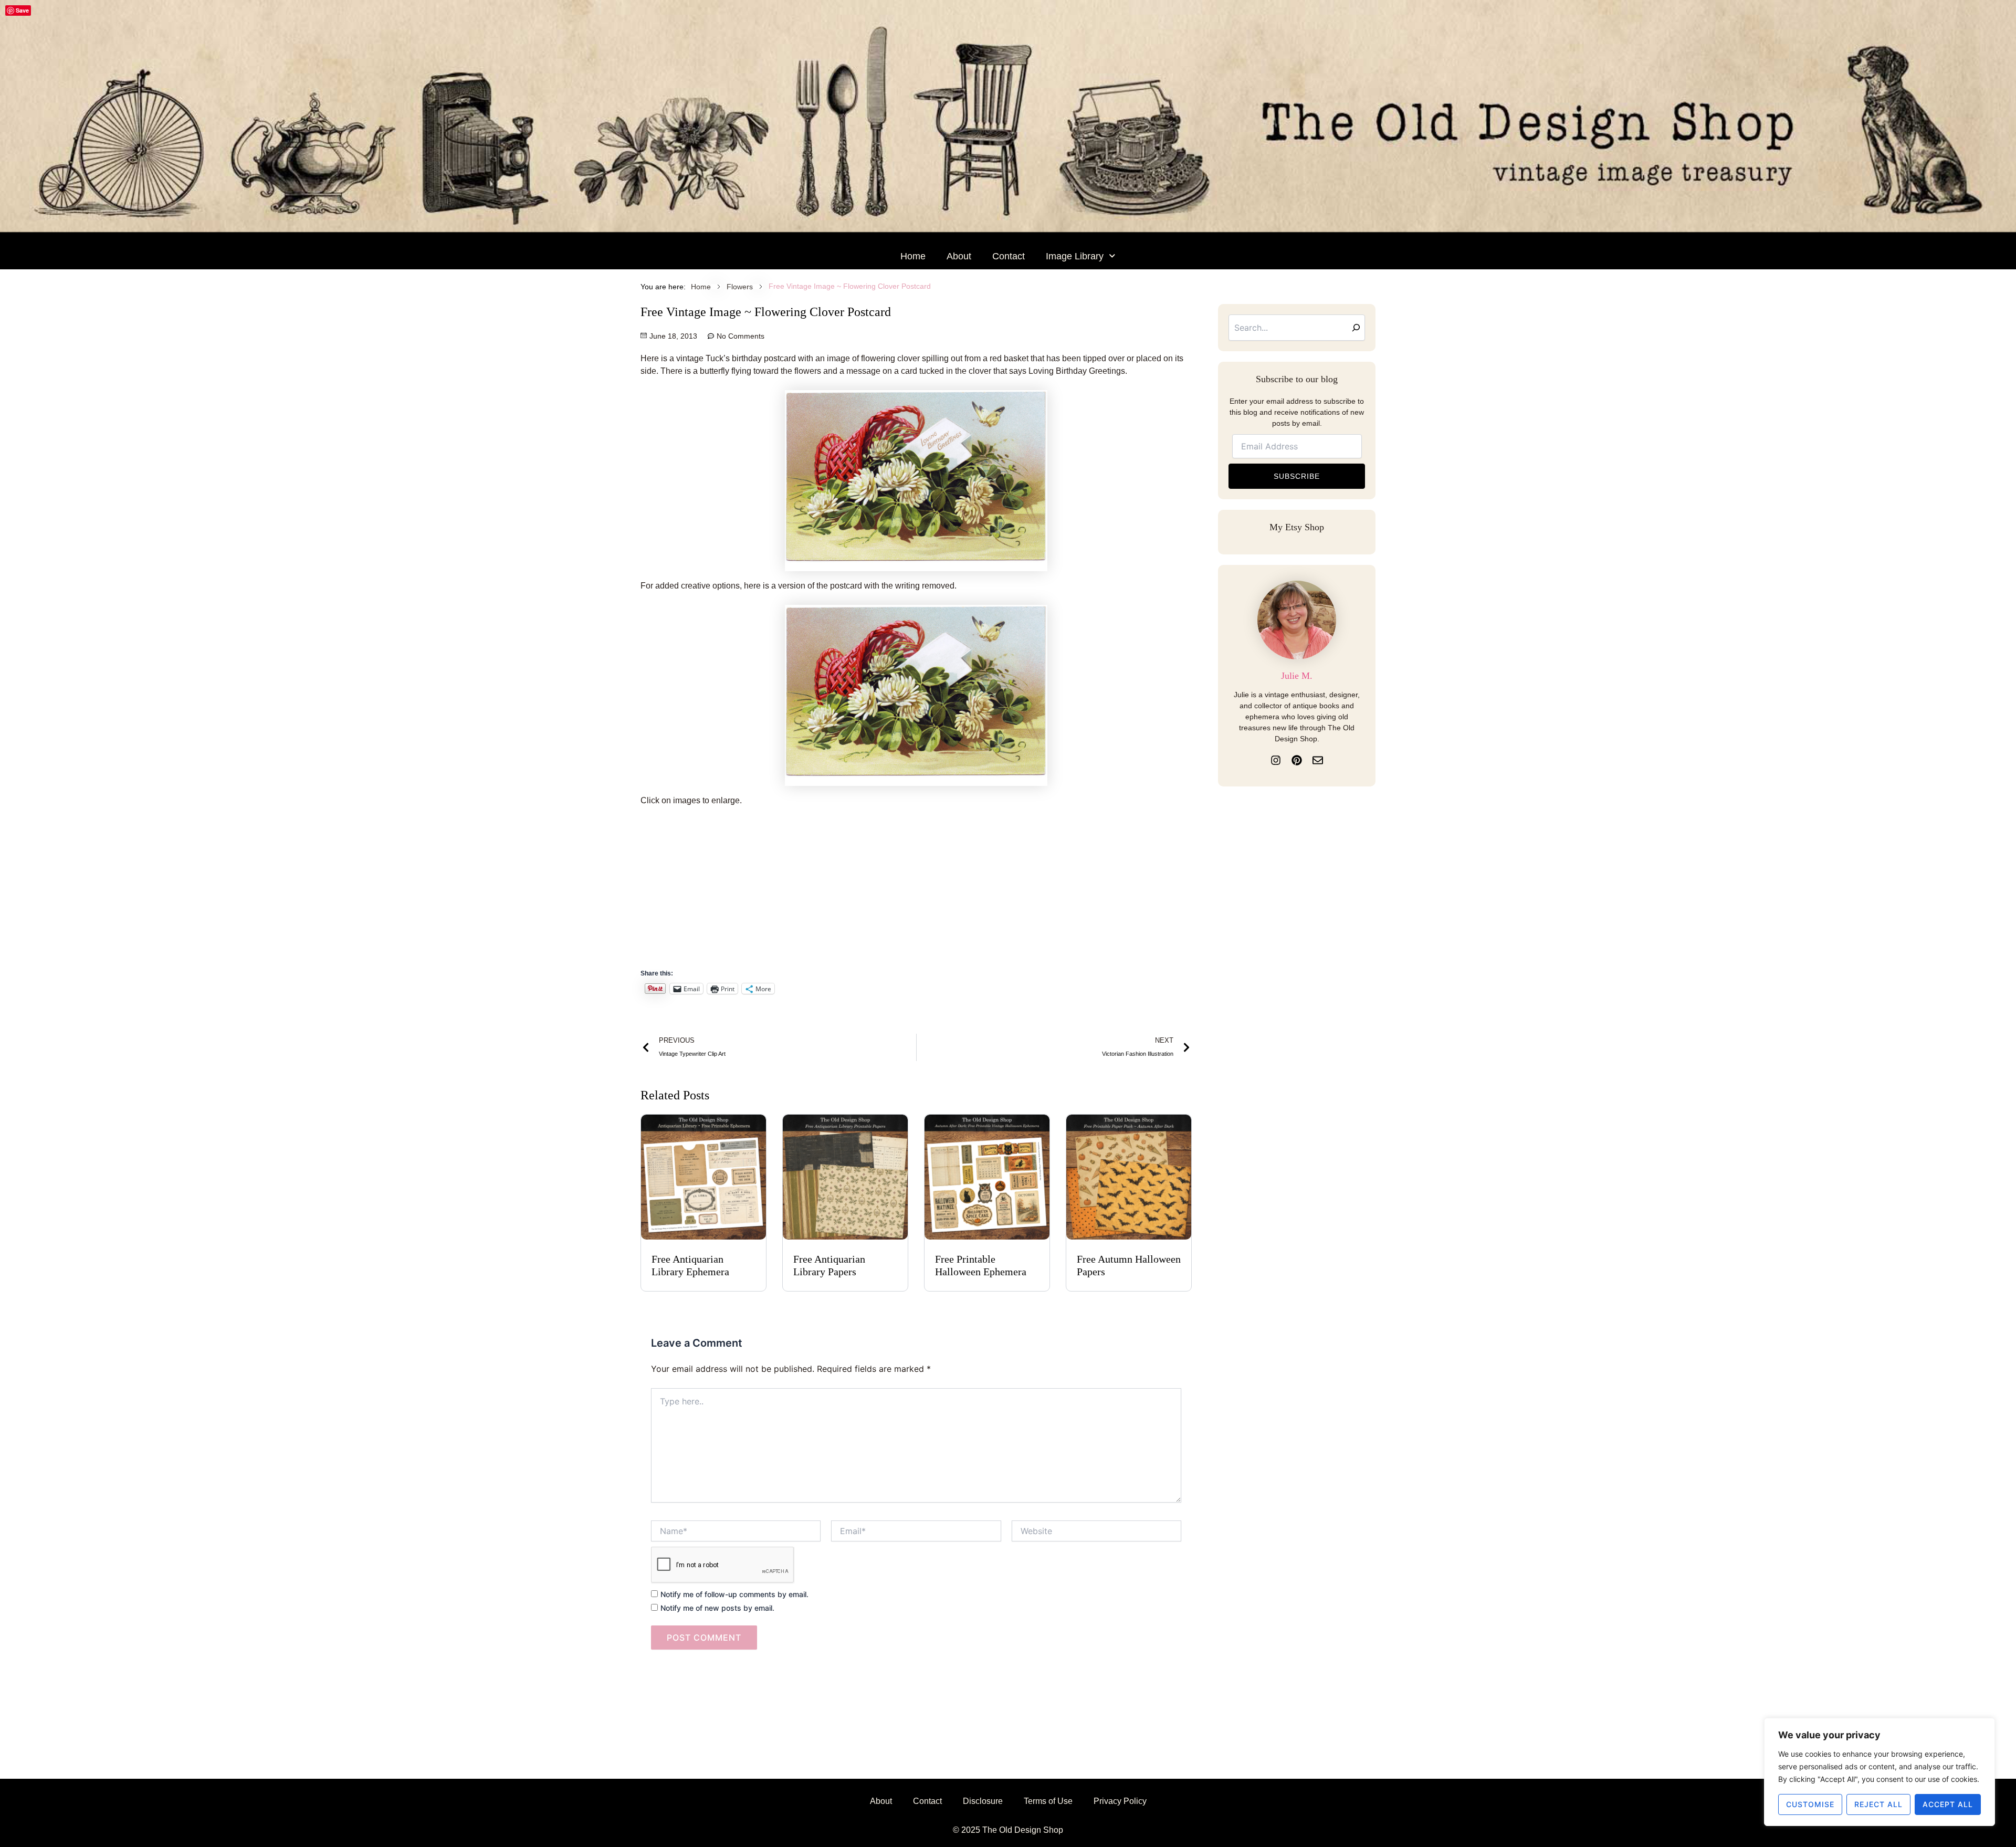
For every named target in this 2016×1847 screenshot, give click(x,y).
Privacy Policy (1120, 1801)
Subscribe (1297, 476)
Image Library (1075, 256)
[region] (1879, 1772)
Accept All (1948, 1804)
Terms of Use (1048, 1801)
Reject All (1878, 1804)
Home (913, 256)
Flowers (740, 287)
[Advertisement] (916, 893)
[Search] (1356, 328)
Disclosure (983, 1801)
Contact (1009, 256)
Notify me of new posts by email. (717, 1608)
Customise (1810, 1804)
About (959, 256)
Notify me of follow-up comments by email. (734, 1594)
